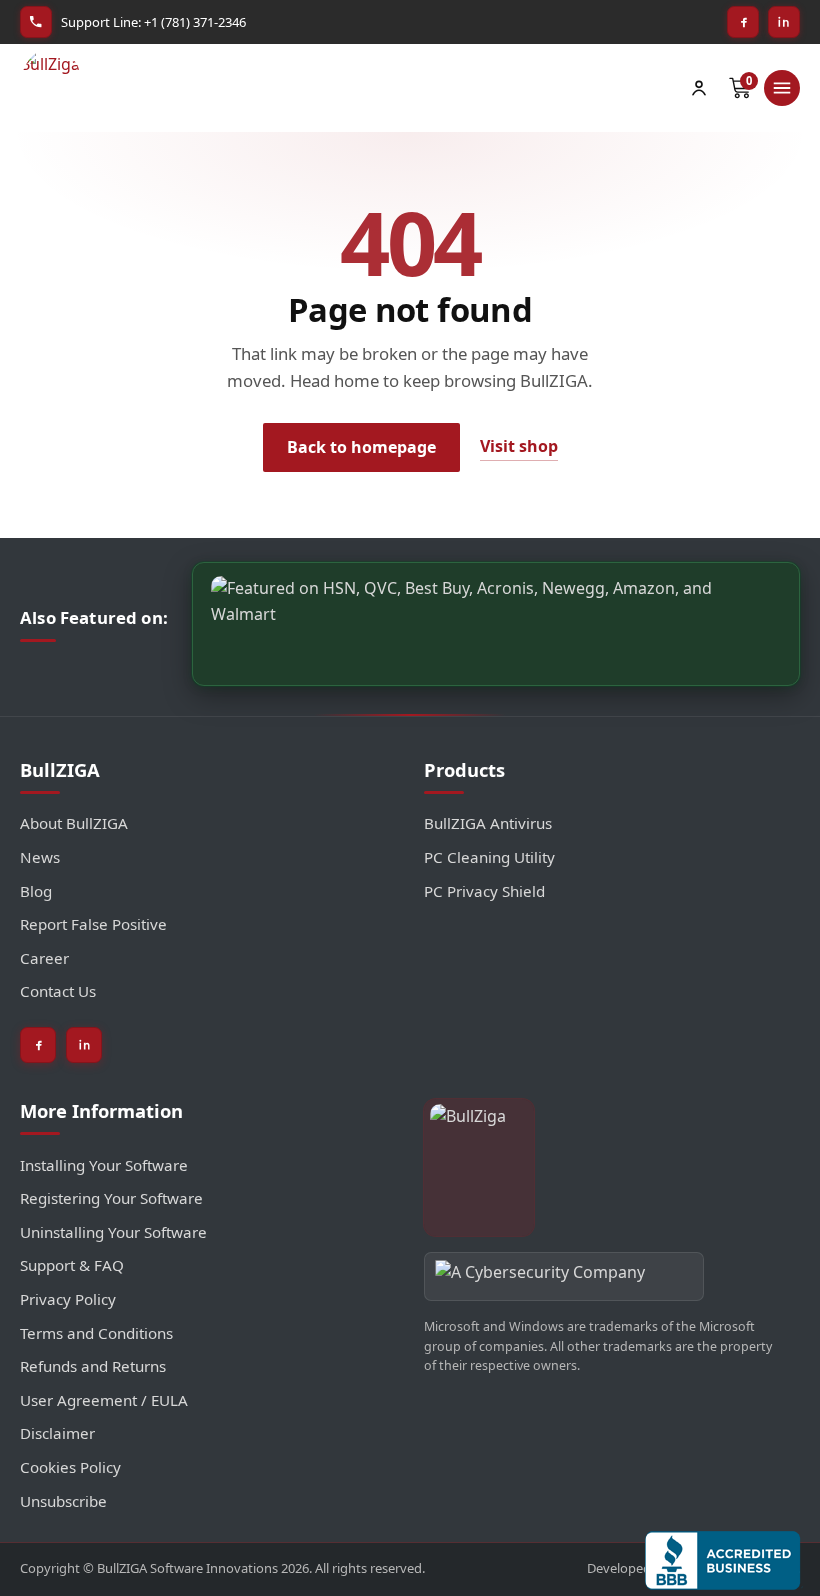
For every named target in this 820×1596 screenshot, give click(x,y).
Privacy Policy (68, 1299)
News (40, 857)
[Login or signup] (699, 88)
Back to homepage (361, 447)
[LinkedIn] (784, 22)
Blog (36, 891)
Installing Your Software (104, 1165)
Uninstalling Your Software (113, 1232)
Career (44, 958)
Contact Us (58, 991)
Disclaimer (57, 1433)
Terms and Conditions (96, 1333)
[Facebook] (743, 22)
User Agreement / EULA (104, 1400)
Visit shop (519, 446)
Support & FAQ (72, 1265)
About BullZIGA (74, 823)
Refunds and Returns (93, 1366)
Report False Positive (93, 924)
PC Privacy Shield (484, 891)
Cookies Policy (70, 1467)
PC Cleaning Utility (489, 857)
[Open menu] (782, 88)
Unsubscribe (63, 1501)
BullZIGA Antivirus (488, 823)
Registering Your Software (111, 1198)
